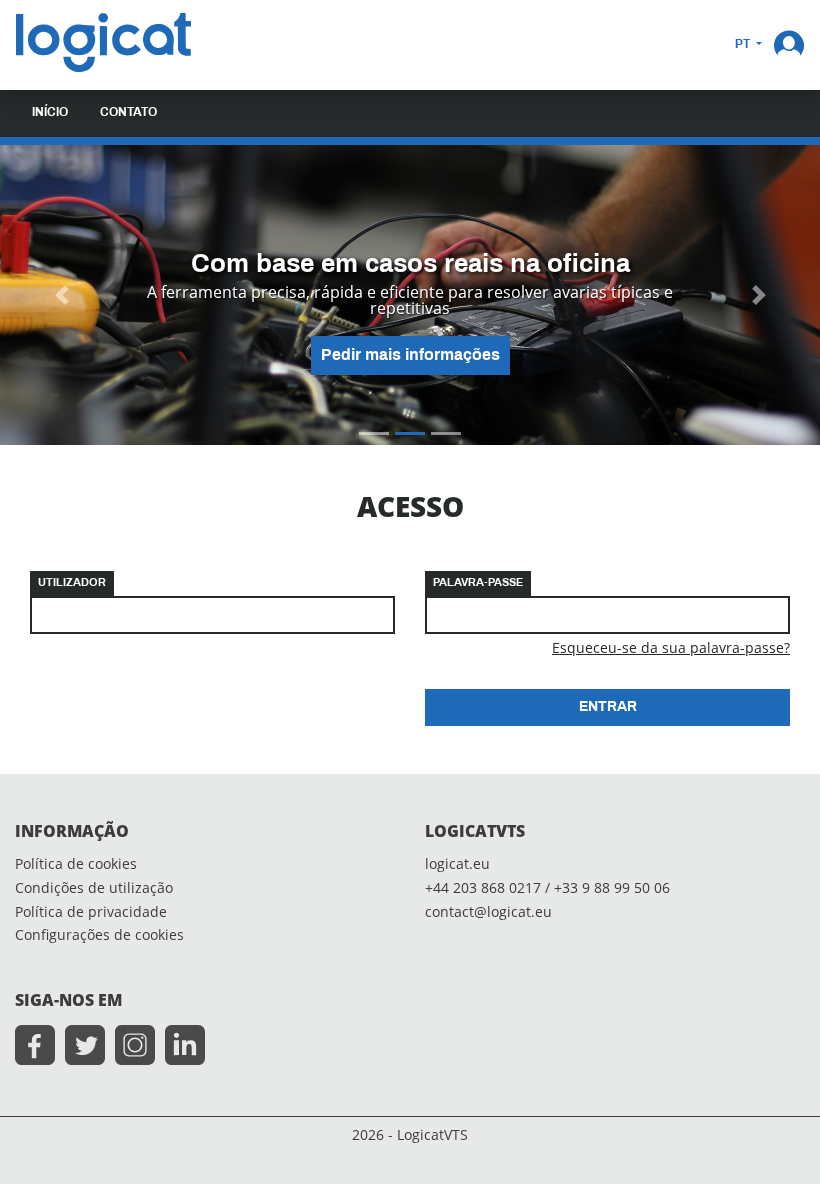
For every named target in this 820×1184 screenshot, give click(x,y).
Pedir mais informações (410, 355)
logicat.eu (457, 864)
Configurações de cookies (99, 935)
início (50, 113)
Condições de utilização (94, 888)
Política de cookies (76, 864)
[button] (789, 43)
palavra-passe (478, 583)
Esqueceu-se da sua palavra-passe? (671, 647)
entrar (608, 707)
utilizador (72, 583)
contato (128, 113)
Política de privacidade (91, 912)
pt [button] (744, 45)
